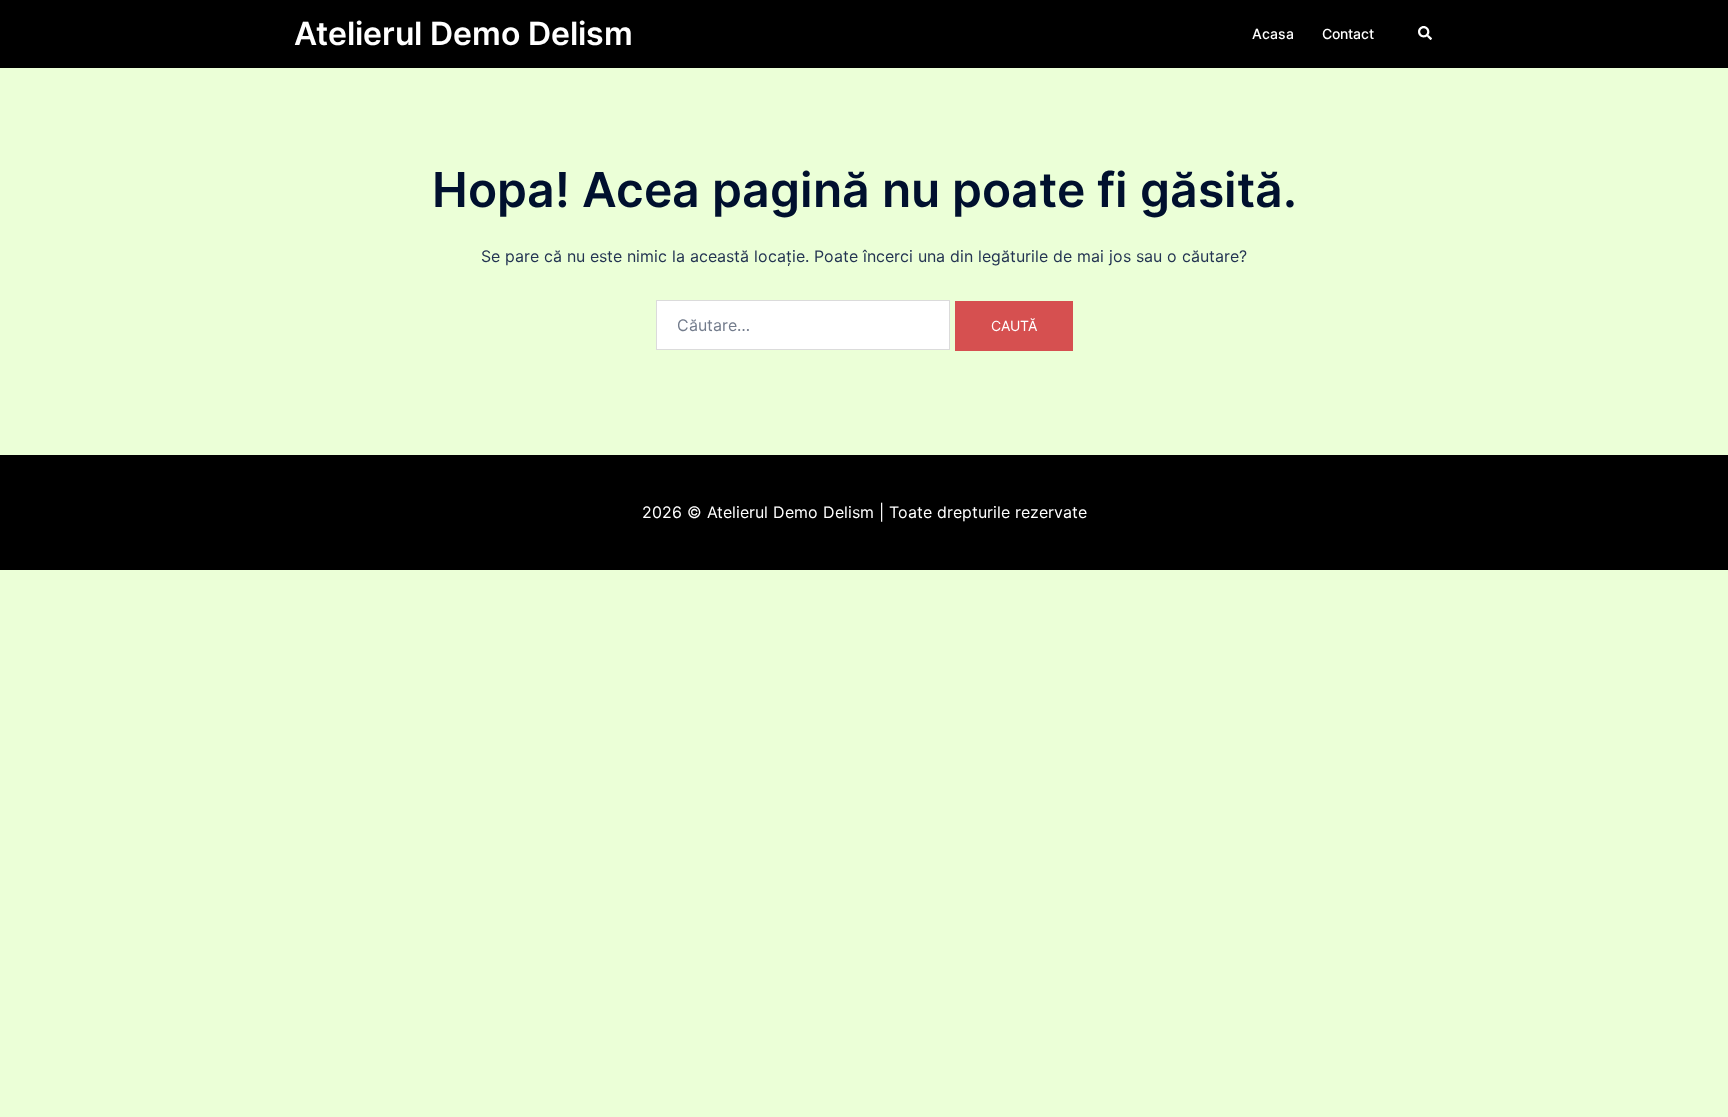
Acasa (1273, 33)
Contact (1348, 33)
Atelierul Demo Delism (463, 33)
